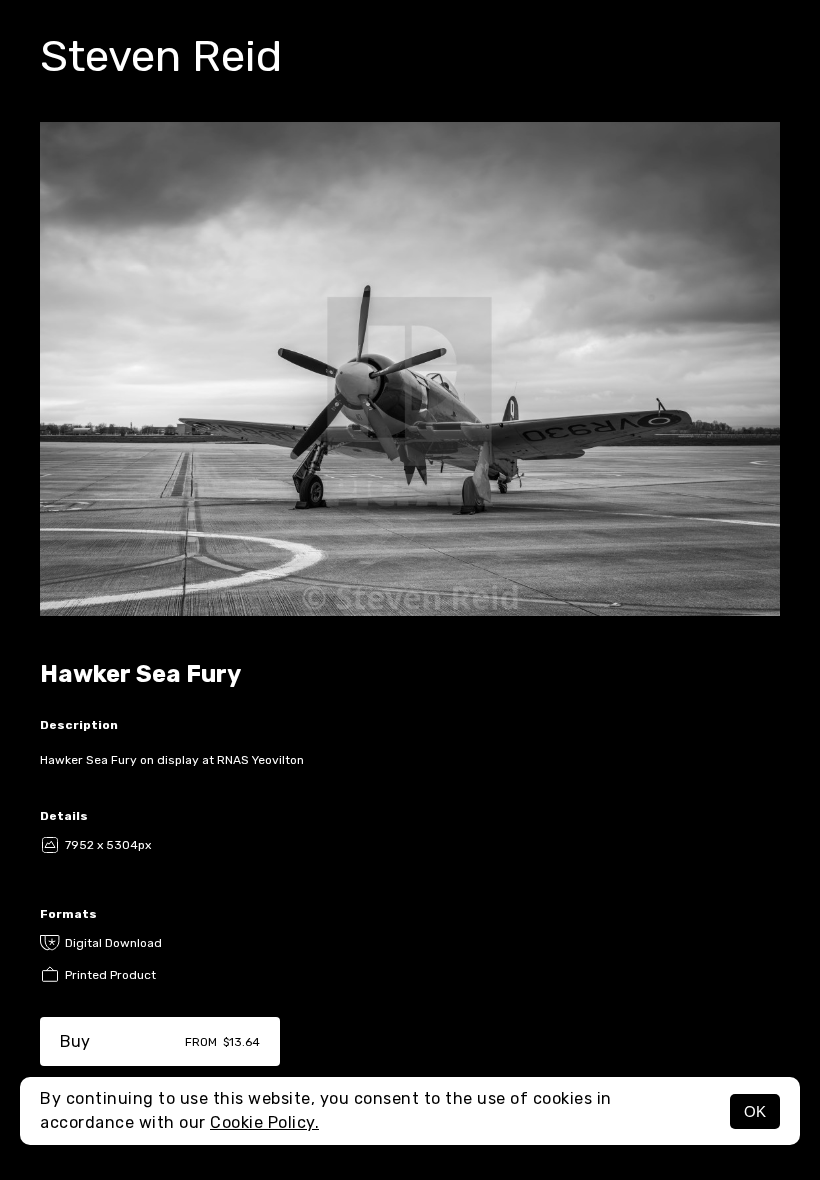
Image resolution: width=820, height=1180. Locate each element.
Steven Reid (161, 56)
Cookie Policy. (264, 1122)
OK (755, 1111)
